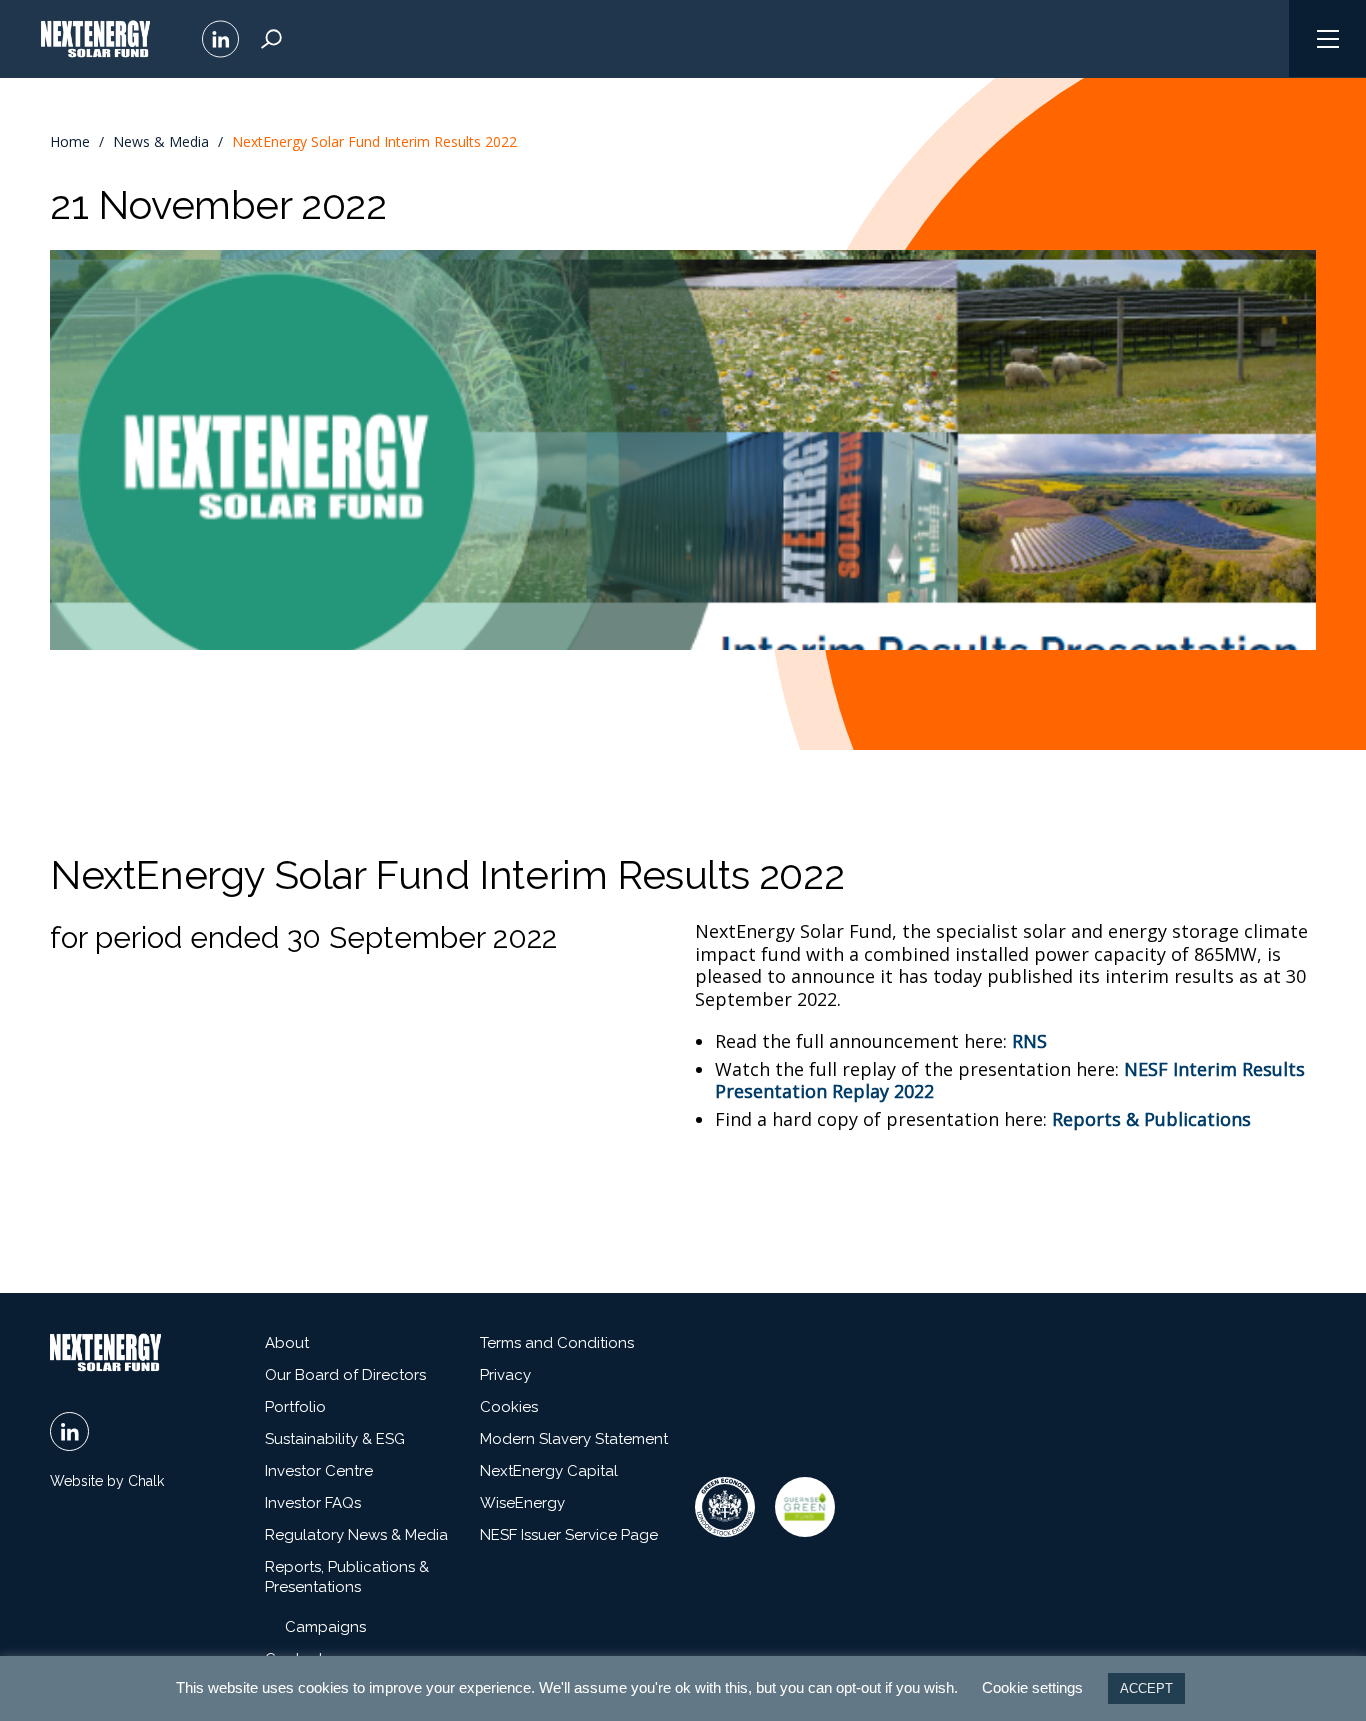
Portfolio (295, 1407)
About (287, 1343)
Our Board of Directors (345, 1375)
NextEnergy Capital (549, 1471)
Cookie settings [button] (1032, 1687)
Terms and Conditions (557, 1343)
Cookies (509, 1407)
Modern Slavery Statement (574, 1439)
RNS (1029, 1041)
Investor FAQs (313, 1503)
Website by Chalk (107, 1481)
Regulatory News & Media (356, 1535)
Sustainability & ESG (335, 1439)
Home (70, 142)
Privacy (505, 1375)
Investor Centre (319, 1471)
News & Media (161, 142)
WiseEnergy (522, 1503)
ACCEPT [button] (1146, 1688)
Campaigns (325, 1627)
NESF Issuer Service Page (569, 1535)
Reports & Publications (1151, 1119)
